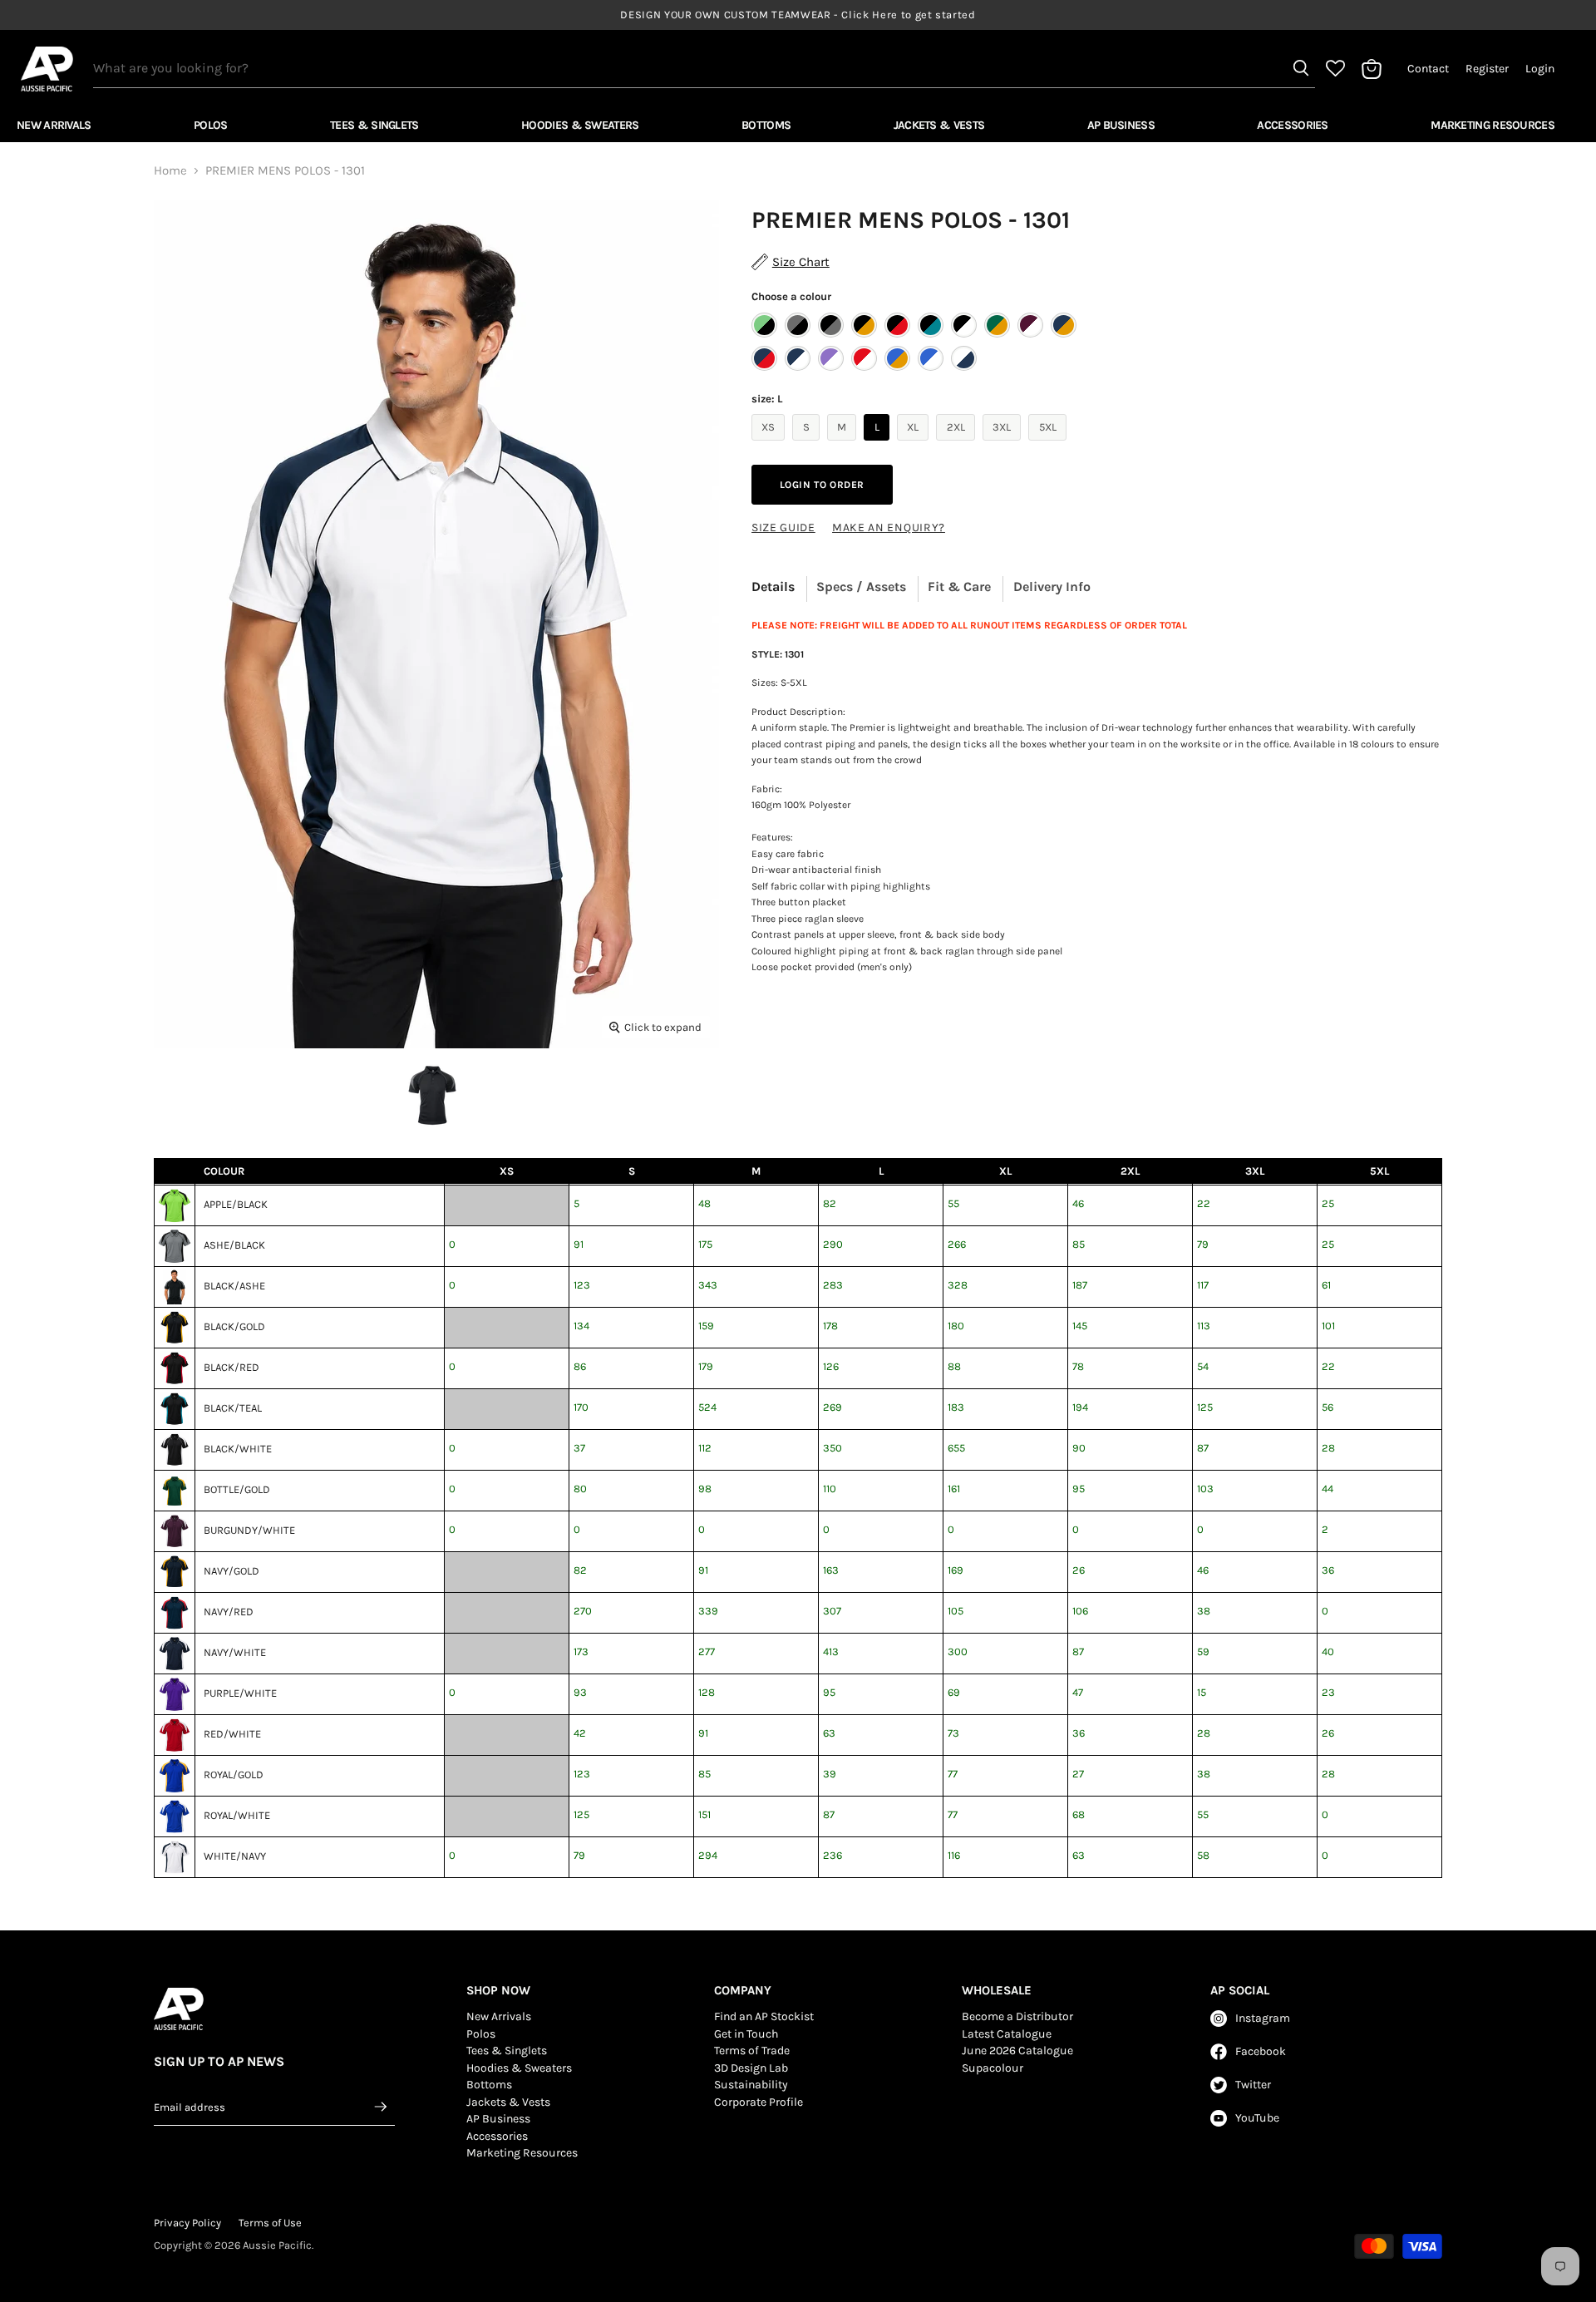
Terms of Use (270, 2223)
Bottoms (766, 125)
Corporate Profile (759, 2102)
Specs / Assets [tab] (861, 587)
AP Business (1121, 125)
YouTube (1257, 2118)
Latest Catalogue (1007, 2034)
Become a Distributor (1017, 2016)
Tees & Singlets (374, 125)
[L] (879, 445)
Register (1487, 69)
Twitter (1253, 2085)
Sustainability (751, 2085)
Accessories (1292, 125)
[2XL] (958, 445)
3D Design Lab (751, 2068)
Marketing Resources (1493, 125)
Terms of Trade (752, 2051)
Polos (211, 125)
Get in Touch (746, 2034)
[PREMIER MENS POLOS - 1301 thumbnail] (432, 1095)
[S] (808, 445)
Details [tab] (773, 587)
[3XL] (1004, 445)
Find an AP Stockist (764, 2016)
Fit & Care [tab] (959, 587)
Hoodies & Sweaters (580, 125)
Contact (1428, 69)
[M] (844, 445)
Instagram (1263, 2018)
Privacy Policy (187, 2223)
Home (170, 171)
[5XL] (1049, 445)
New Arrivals (54, 125)
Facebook (1261, 2051)
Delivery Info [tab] (1052, 587)
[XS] (771, 445)
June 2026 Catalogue (1017, 2051)
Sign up (382, 2107)
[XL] (915, 445)
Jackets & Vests (939, 125)
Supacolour (993, 2068)
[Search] (1301, 68)
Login (1540, 69)
